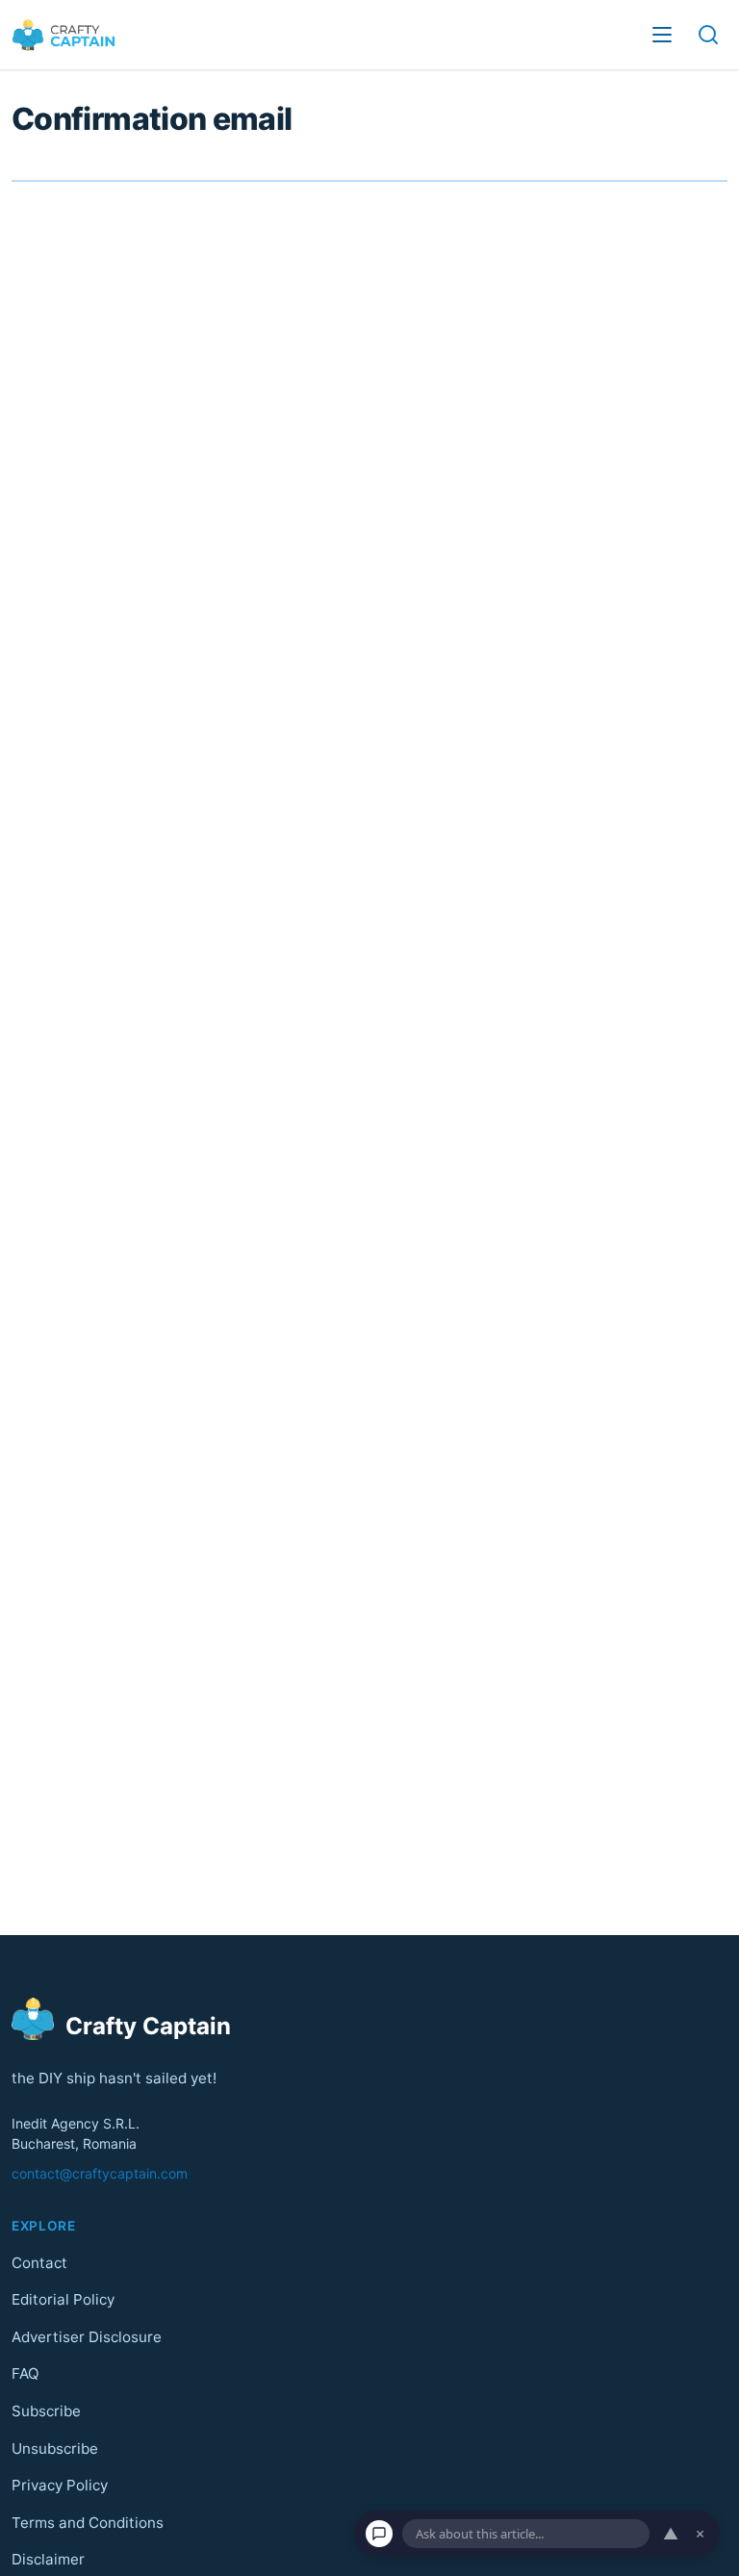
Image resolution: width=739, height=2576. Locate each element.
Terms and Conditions (88, 2523)
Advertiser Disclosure (87, 2337)
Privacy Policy (60, 2485)
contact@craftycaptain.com (100, 2173)
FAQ (25, 2373)
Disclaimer (48, 2559)
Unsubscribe (55, 2448)
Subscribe (46, 2411)
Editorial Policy (63, 2299)
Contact (39, 2262)
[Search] (708, 35)
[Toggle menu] (662, 35)
